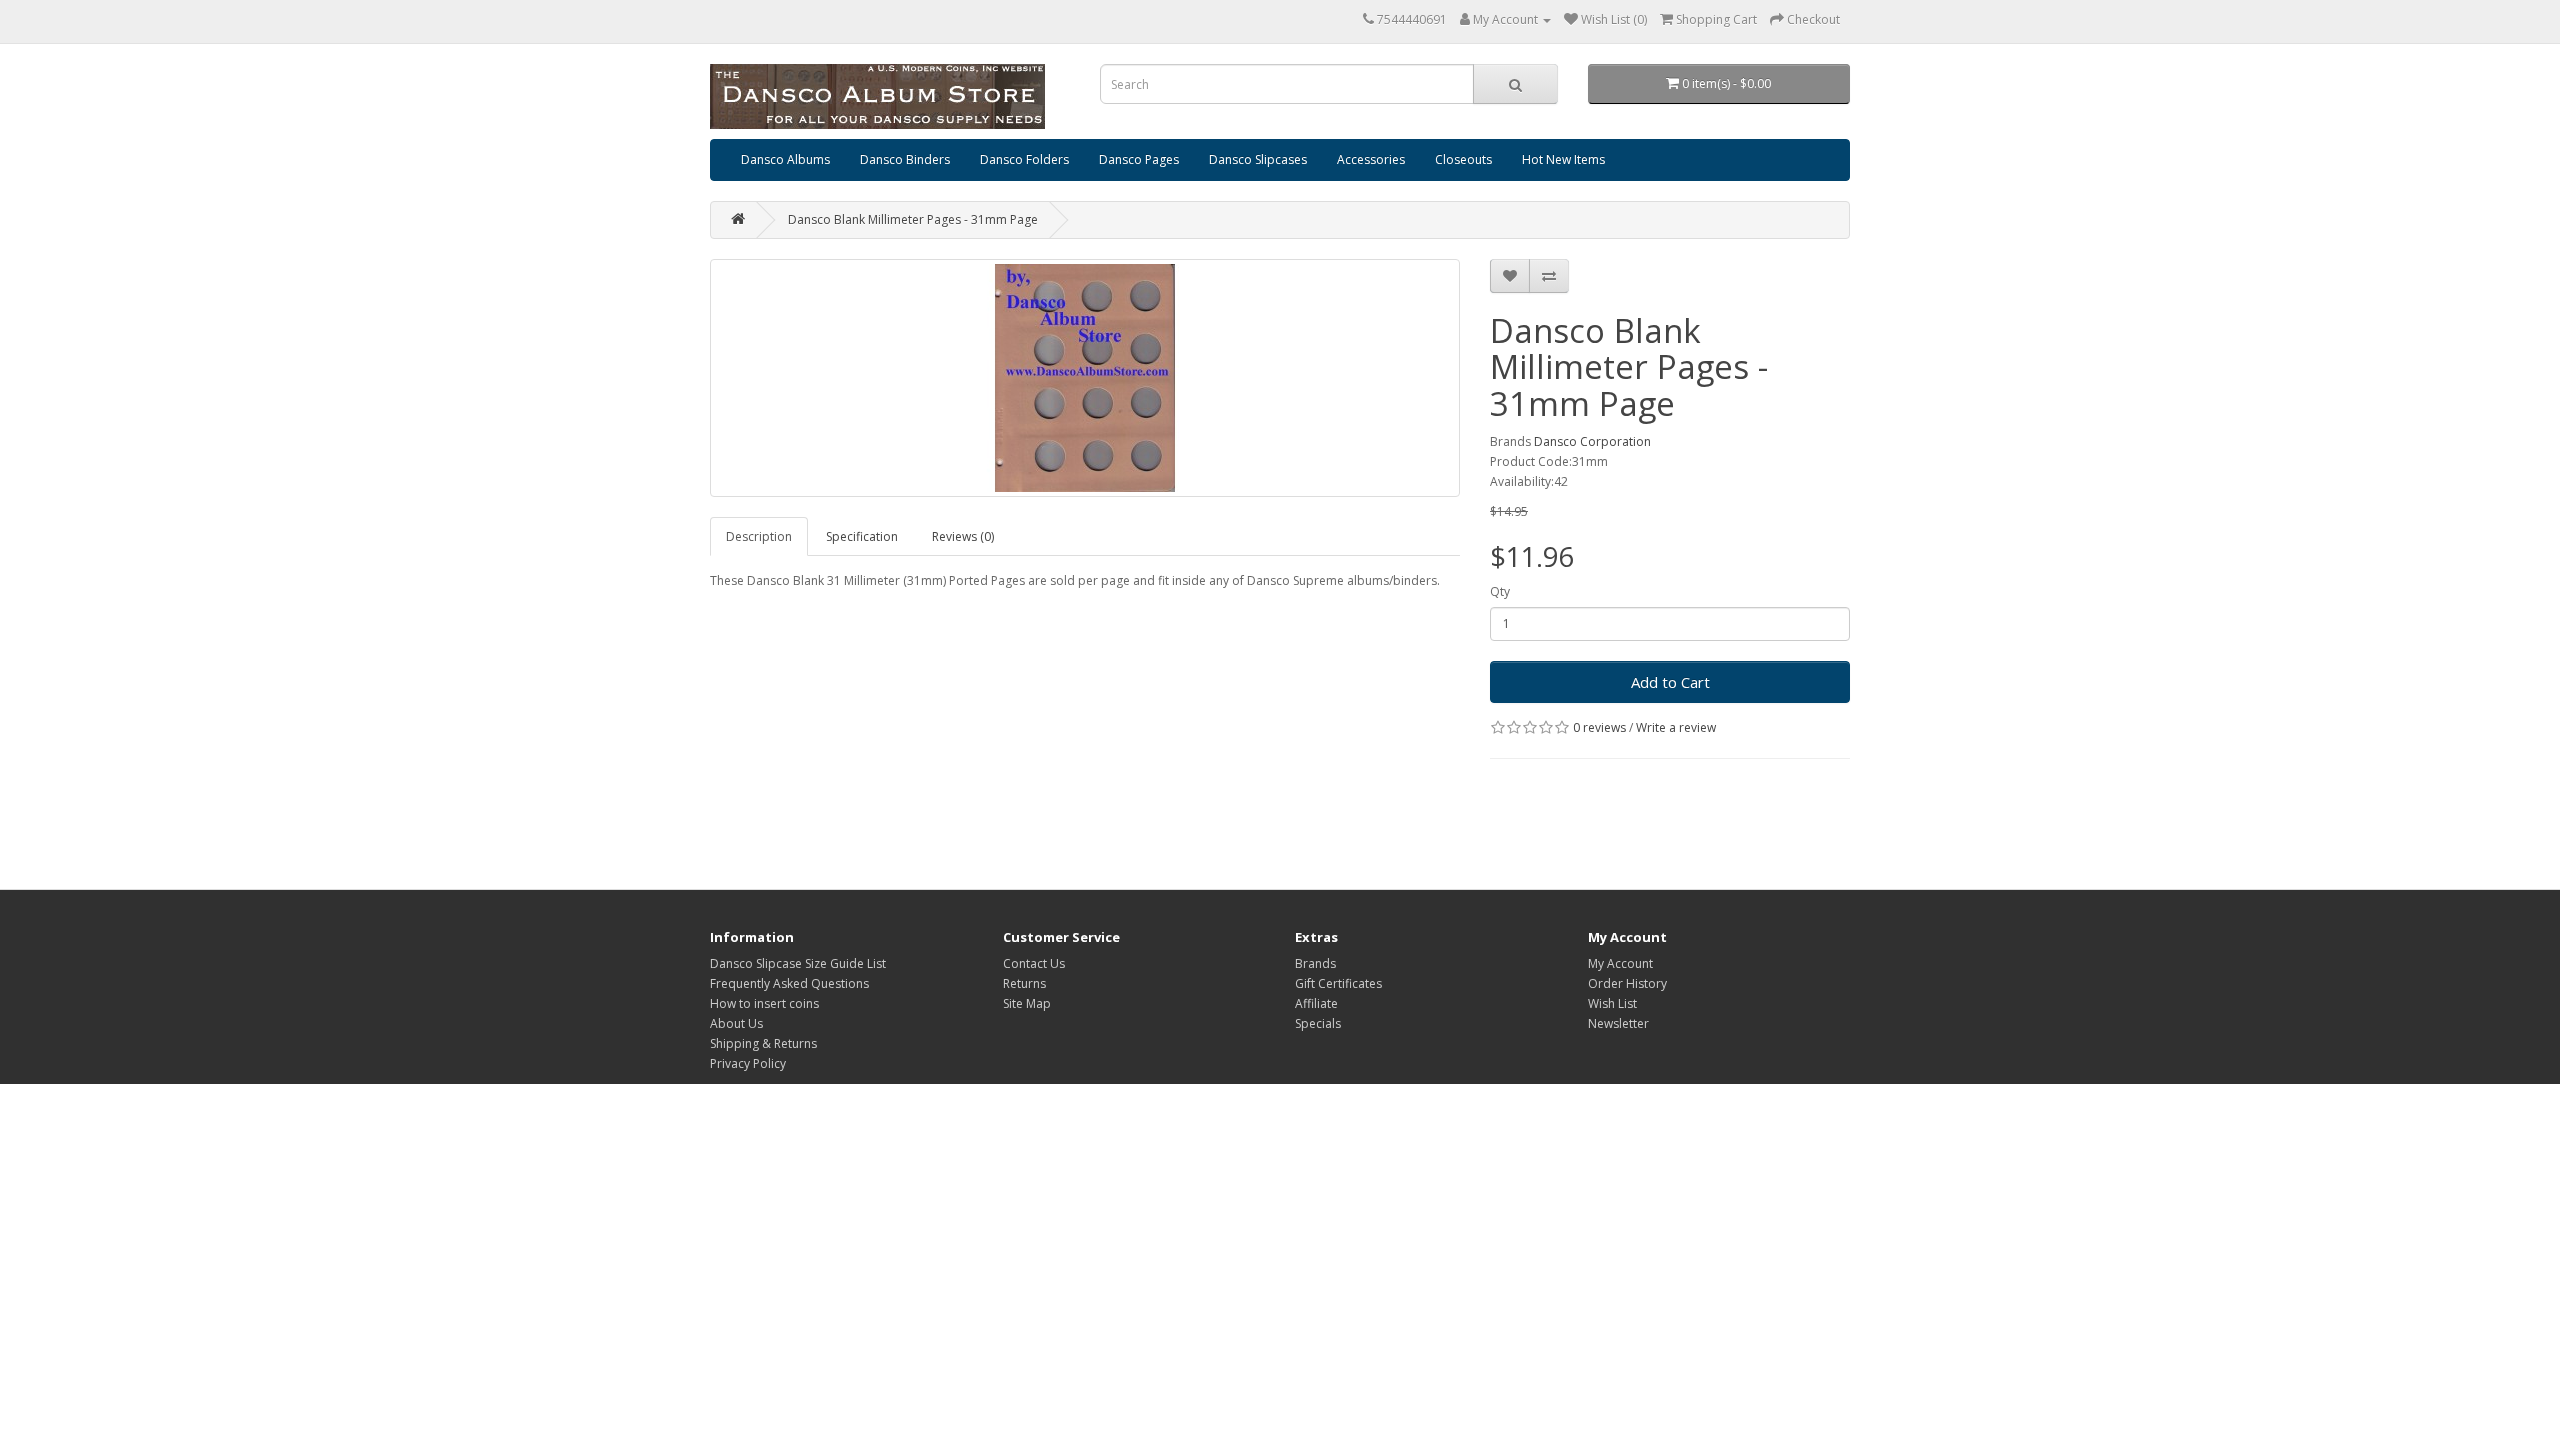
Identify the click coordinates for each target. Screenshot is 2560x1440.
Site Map (1027, 1003)
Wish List (1612, 1003)
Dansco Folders (1024, 159)
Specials (1318, 1023)
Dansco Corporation (1592, 441)
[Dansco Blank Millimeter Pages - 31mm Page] (1085, 378)
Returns (1024, 983)
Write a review (1676, 727)
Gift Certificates (1338, 983)
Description (759, 536)
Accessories (1371, 159)
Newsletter (1618, 1023)
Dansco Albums (785, 159)
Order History (1627, 983)
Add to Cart (1670, 682)
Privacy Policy (748, 1063)
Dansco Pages (1139, 159)
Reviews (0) (963, 536)
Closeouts (1463, 159)
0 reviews (1599, 727)
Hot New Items (1563, 159)
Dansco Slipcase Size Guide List (798, 963)
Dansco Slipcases (1258, 159)
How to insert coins (764, 1003)
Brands (1315, 963)
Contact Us (1034, 963)
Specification (862, 536)
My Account (1620, 963)
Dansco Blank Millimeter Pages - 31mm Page (913, 219)
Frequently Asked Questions (789, 983)
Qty (1500, 591)
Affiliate (1316, 1003)
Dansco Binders (905, 159)
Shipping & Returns (763, 1043)
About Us (736, 1023)
